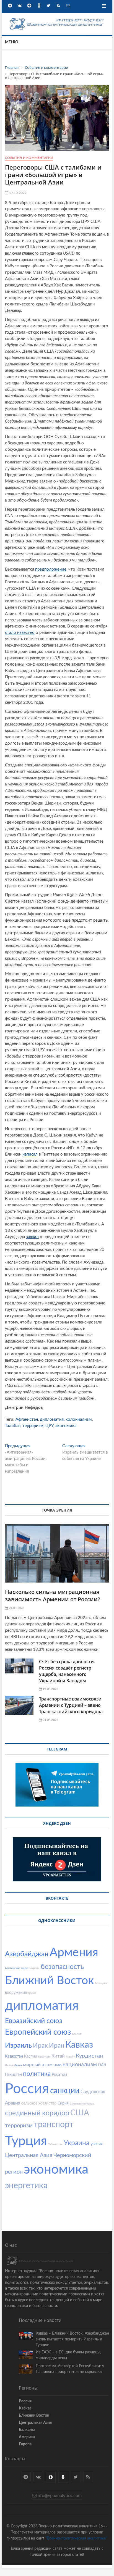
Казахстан (14, 2056)
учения (97, 2144)
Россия (27, 2089)
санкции (65, 2091)
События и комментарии (29, 158)
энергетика (26, 2186)
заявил (32, 1237)
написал (30, 1154)
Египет (77, 2034)
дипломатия (52, 1419)
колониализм (79, 1419)
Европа (25, 2444)
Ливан (9, 2065)
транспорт (54, 2125)
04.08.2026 (50, 1720)
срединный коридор (37, 2113)
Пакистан (13, 2075)
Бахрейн (34, 1968)
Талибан (13, 1426)
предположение (51, 569)
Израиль (18, 2046)
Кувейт (70, 2057)
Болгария (101, 1983)
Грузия (32, 1993)
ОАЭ (102, 2065)
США (80, 2113)
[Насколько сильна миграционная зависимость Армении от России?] (57, 1553)
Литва (18, 2065)
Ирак (40, 2046)
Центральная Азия (29, 2155)
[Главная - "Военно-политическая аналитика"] (57, 19)
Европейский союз (38, 2032)
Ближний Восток (49, 1981)
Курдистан (89, 2056)
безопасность (62, 1967)
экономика (66, 1426)
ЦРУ (49, 1426)
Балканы (27, 2430)
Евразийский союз (34, 2021)
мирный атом (38, 2065)
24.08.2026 (16, 1608)
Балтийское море (16, 1968)
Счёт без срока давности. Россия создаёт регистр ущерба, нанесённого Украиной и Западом (67, 1671)
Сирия (63, 2103)
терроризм (33, 1426)
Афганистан (27, 1419)
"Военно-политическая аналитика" (76, 2538)
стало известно (20, 633)
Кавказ (79, 2045)
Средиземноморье (82, 2104)
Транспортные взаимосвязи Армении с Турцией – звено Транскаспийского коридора (71, 1705)
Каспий (31, 2056)
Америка (27, 2437)
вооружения (16, 1993)
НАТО (58, 2065)
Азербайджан (27, 1954)
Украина (77, 2143)
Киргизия (44, 2057)
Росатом (59, 2075)
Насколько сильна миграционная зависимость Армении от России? (53, 1596)
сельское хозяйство (39, 2103)
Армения (74, 1953)
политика (37, 2074)
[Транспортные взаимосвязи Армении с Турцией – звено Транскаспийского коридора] (19, 1705)
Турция (26, 2141)
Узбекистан (55, 2144)
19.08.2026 (50, 1689)
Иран (57, 2046)
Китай (58, 2056)
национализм (80, 2065)
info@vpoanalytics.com (59, 2496)
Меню (12, 42)
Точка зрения (57, 1510)
